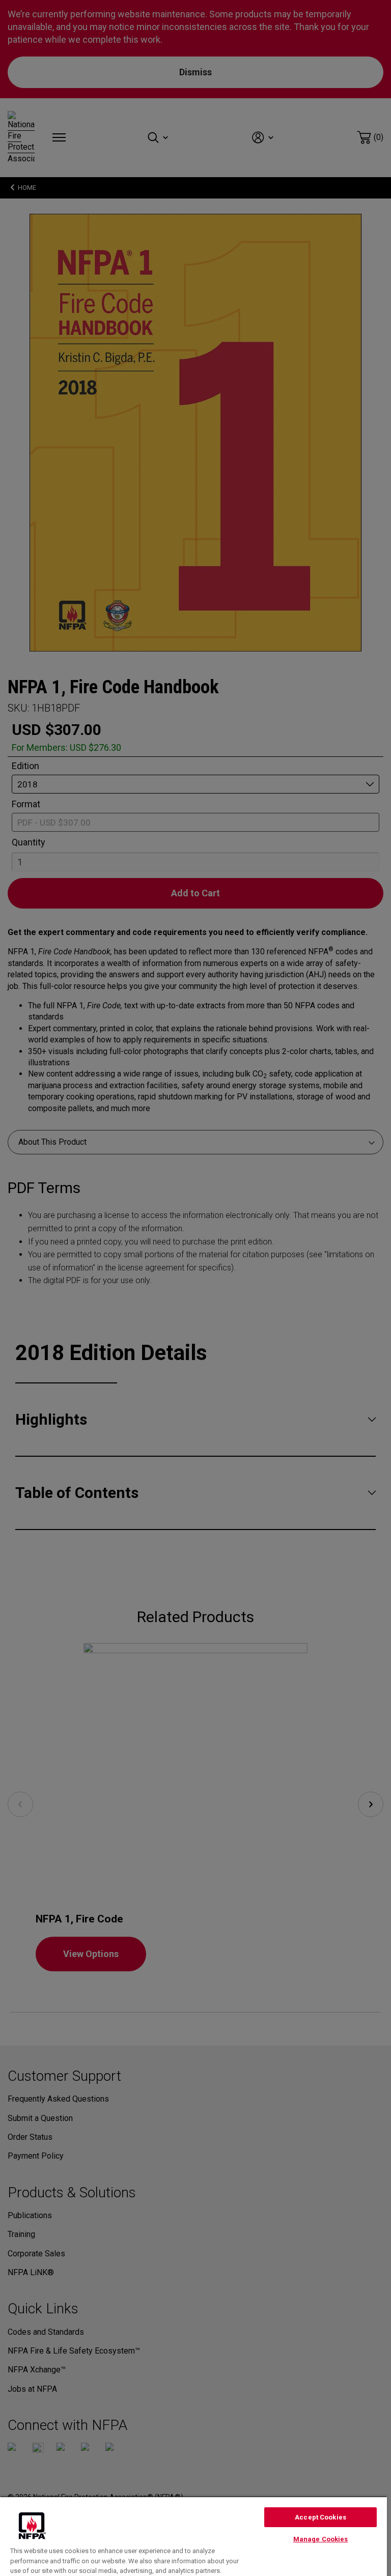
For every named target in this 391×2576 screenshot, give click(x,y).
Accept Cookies (320, 2517)
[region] (193, 2536)
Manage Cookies (321, 2539)
